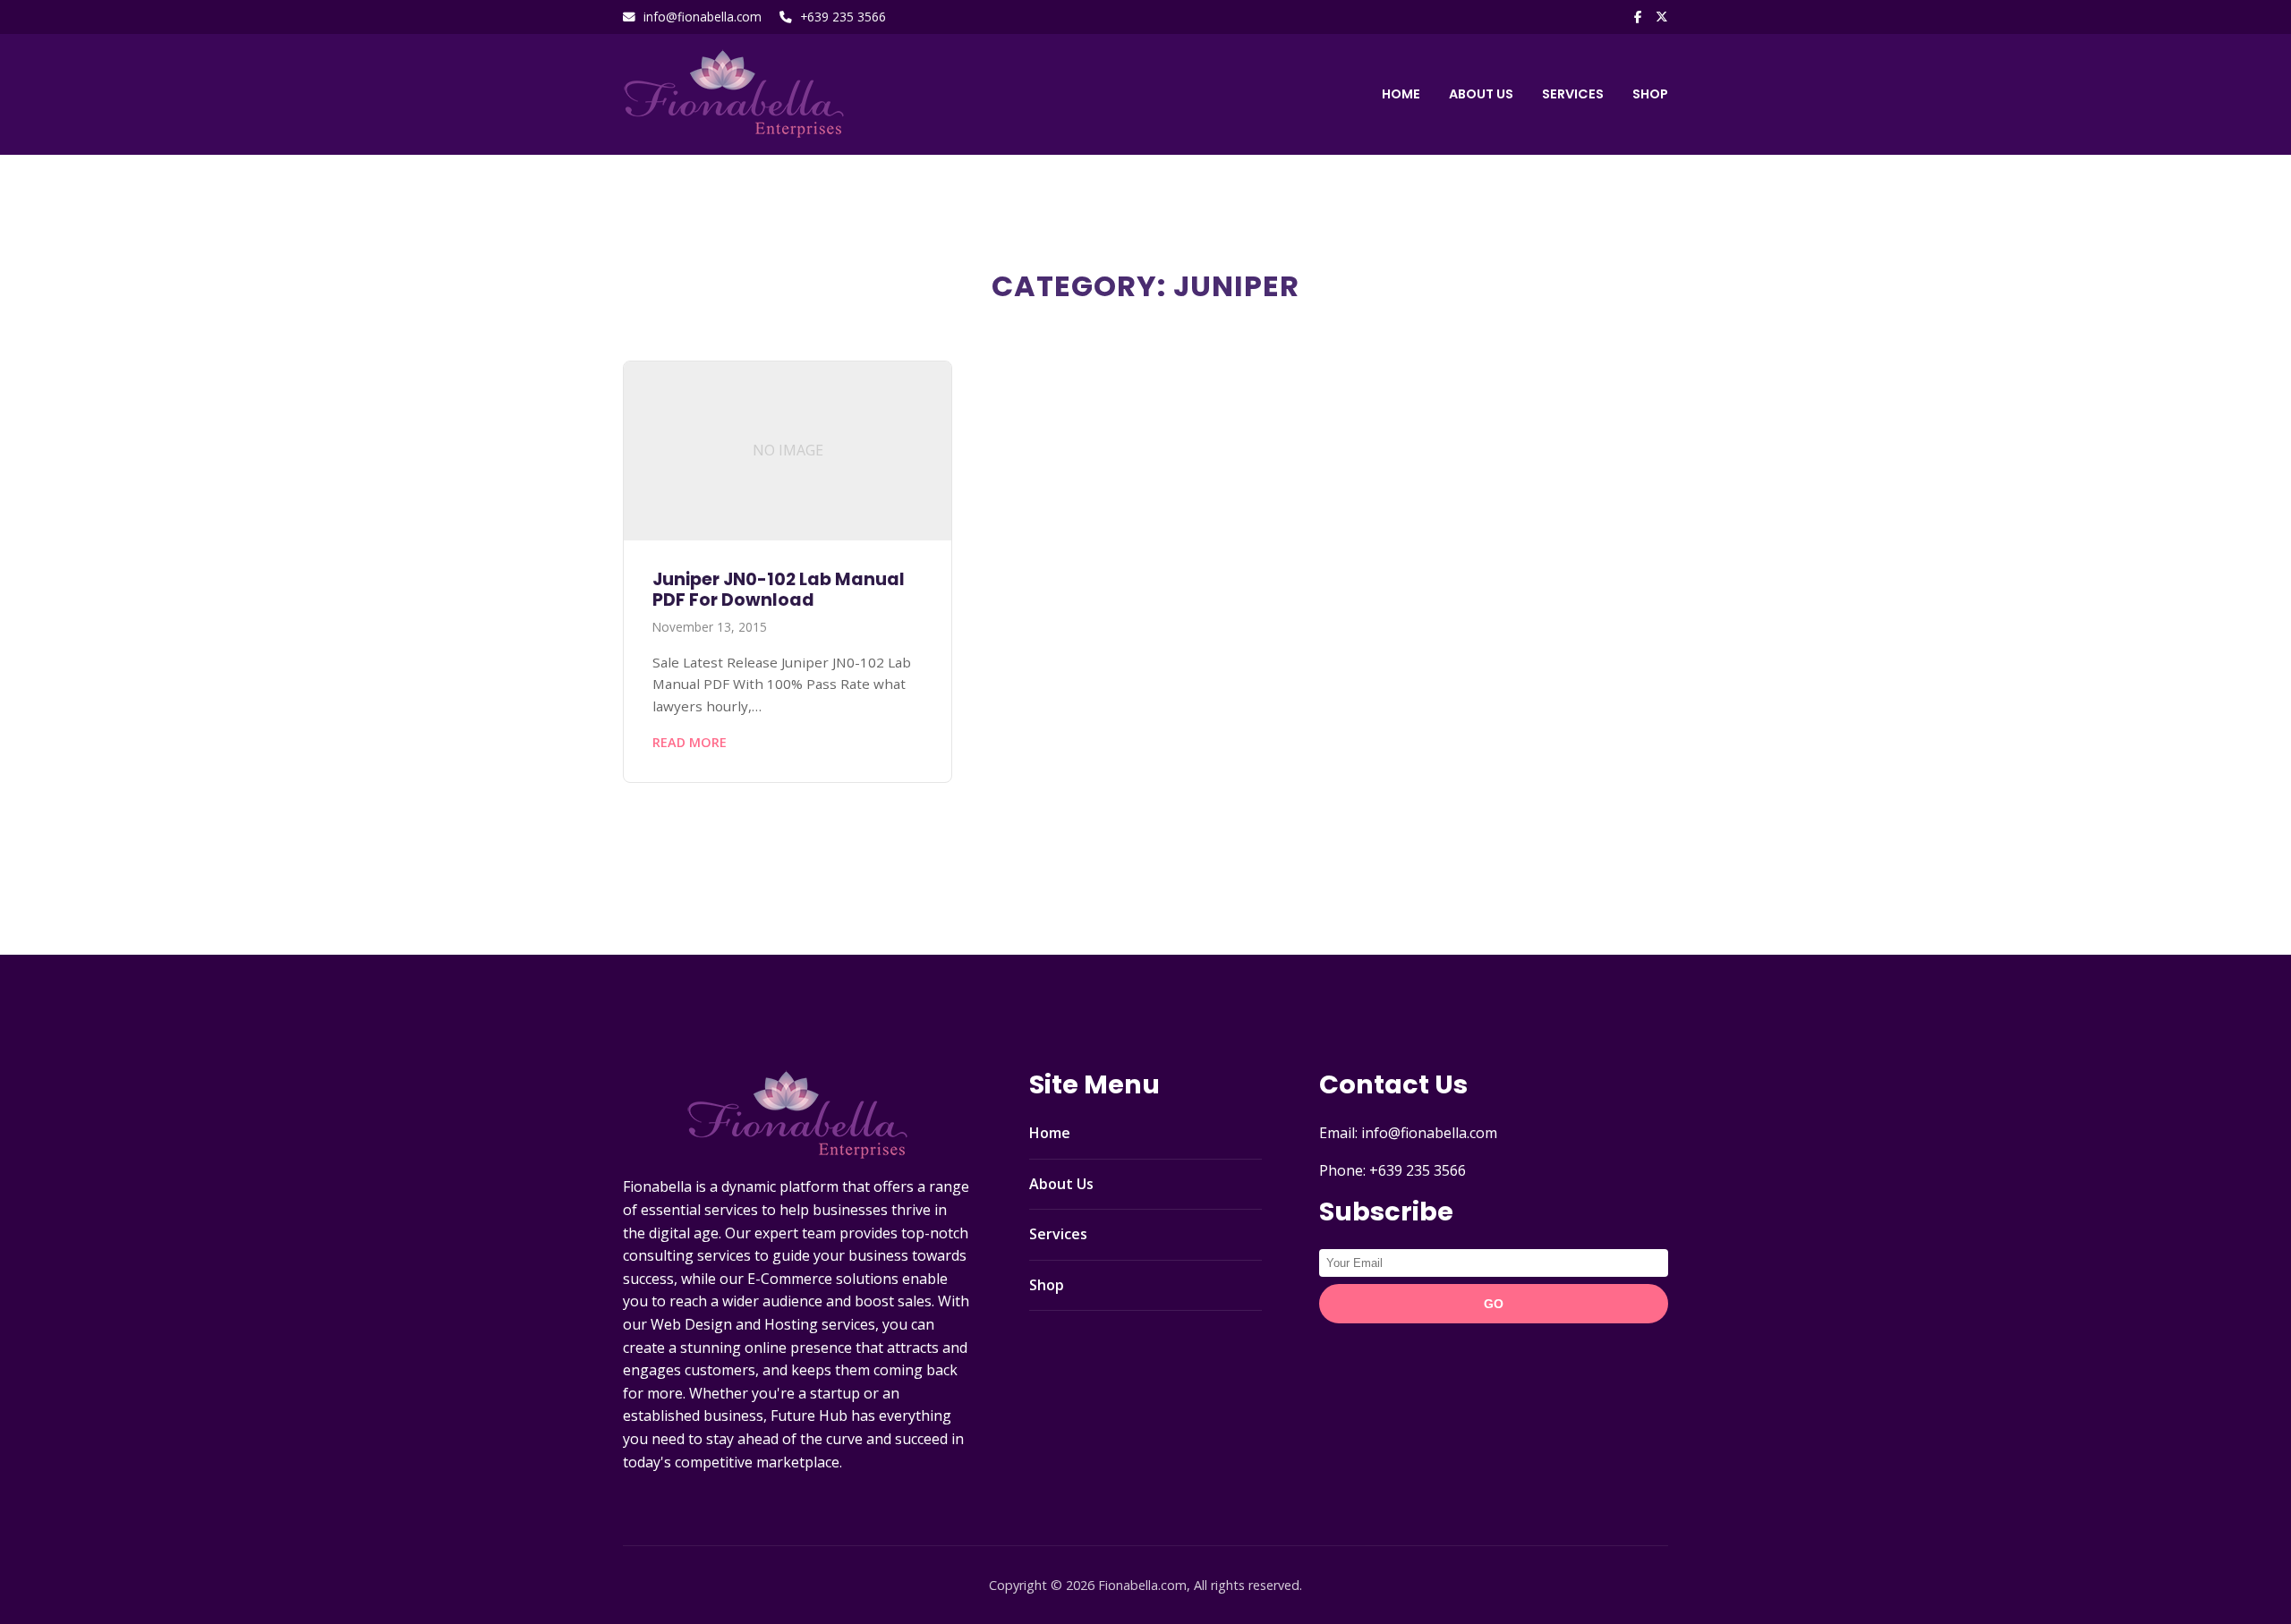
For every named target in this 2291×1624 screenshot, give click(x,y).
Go (1494, 1304)
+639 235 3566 (843, 17)
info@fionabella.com (703, 17)
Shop (1650, 94)
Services (1573, 94)
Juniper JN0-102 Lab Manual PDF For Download (779, 590)
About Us (1481, 94)
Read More (690, 742)
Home (1401, 94)
